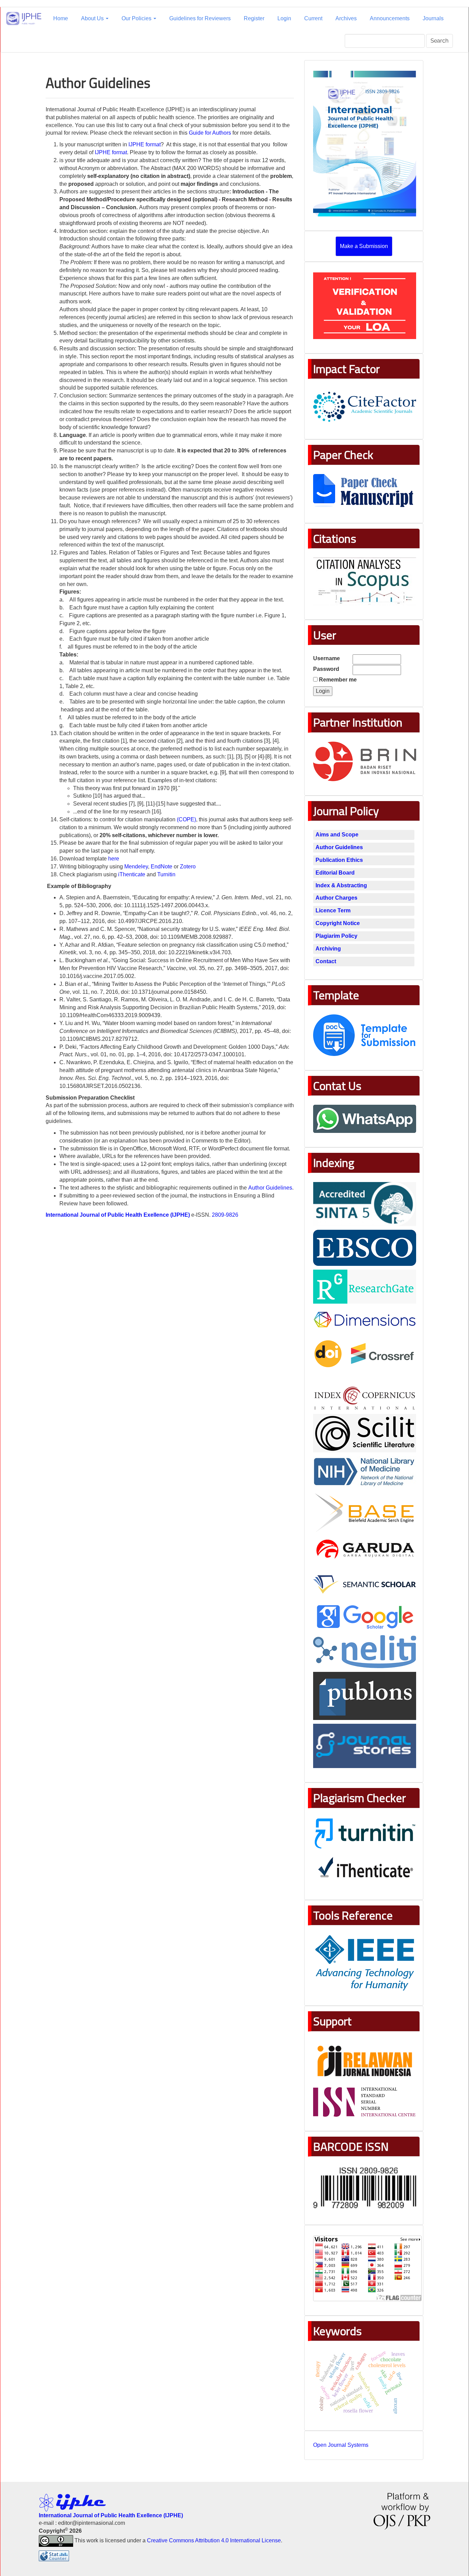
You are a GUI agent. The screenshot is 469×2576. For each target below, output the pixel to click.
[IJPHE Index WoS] (365, 1696)
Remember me (338, 680)
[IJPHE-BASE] (365, 1513)
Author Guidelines (270, 1188)
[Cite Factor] (365, 406)
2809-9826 (225, 1215)
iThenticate (132, 874)
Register (254, 18)
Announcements (390, 18)
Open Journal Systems (341, 2445)
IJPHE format (145, 144)
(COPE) (186, 819)
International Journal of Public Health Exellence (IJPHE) (118, 1215)
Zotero (188, 867)
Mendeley (136, 867)
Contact (326, 961)
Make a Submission (364, 246)
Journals (433, 18)
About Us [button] (93, 18)
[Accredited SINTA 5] (365, 1203)
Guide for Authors (210, 133)
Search (439, 41)
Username (327, 658)
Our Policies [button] (137, 18)
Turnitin (166, 874)
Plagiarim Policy (336, 936)
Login (284, 18)
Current (313, 18)
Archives (346, 18)
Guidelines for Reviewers (200, 18)
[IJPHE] (365, 1321)
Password (326, 669)
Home (61, 18)
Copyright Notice (338, 923)
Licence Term (333, 910)
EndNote (162, 867)
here (114, 859)
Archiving (328, 949)
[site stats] (54, 2556)
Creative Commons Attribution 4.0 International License (214, 2540)
